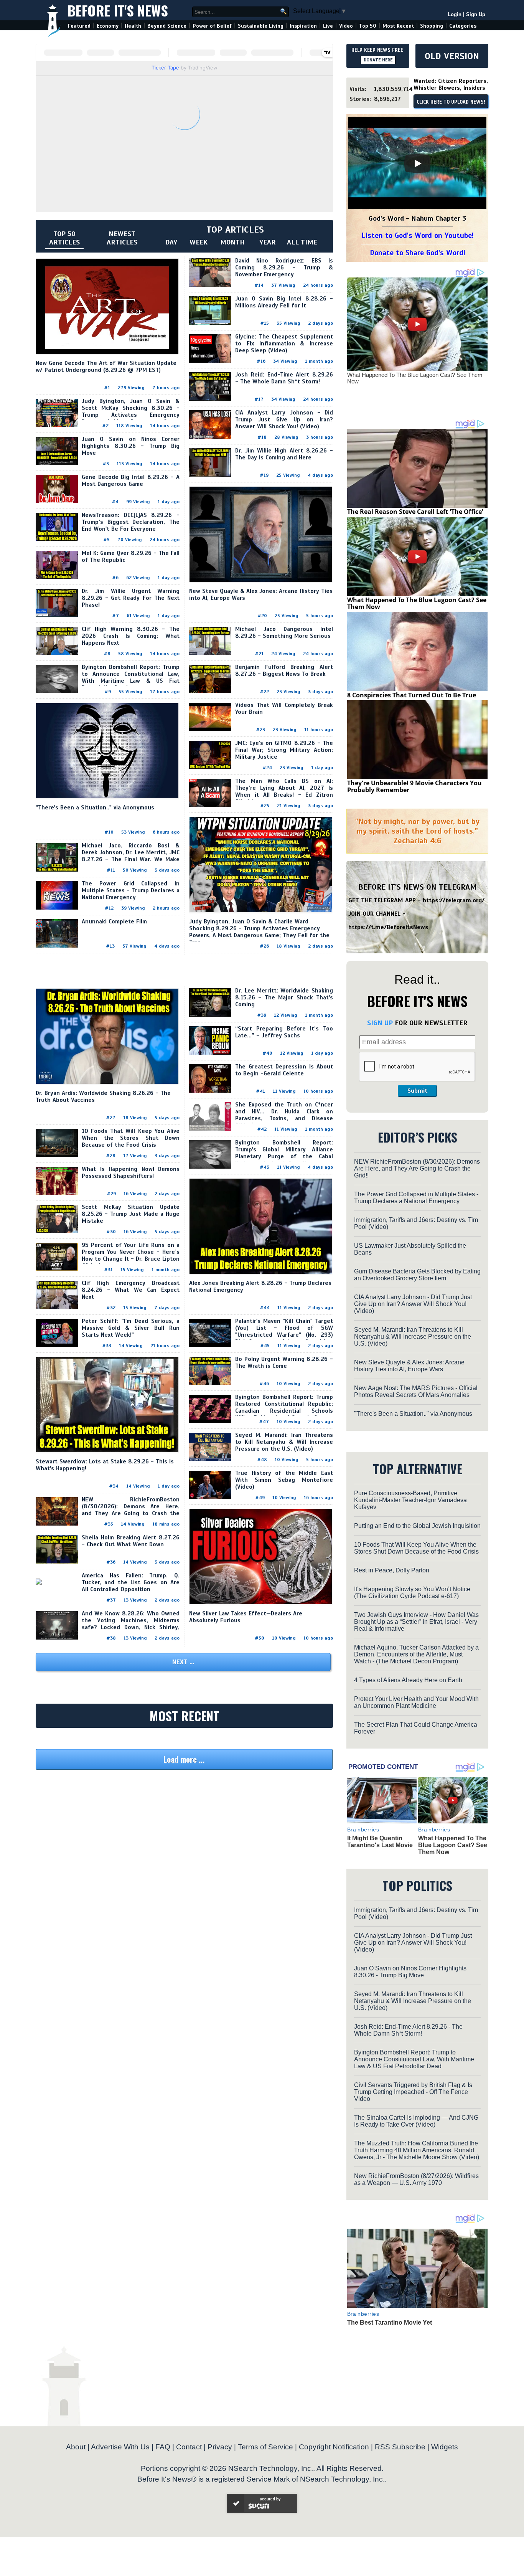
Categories (463, 26)
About (76, 2447)
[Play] (417, 163)
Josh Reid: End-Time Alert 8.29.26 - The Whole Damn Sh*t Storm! (284, 378)
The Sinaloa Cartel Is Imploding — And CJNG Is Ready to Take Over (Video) (416, 2121)
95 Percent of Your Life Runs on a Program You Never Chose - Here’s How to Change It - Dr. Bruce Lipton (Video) (131, 1255)
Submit (417, 1091)
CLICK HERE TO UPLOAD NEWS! (451, 102)
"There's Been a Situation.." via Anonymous (95, 807)
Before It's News (118, 10)
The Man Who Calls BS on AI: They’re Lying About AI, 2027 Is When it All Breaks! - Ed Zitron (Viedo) (284, 791)
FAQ (163, 2447)
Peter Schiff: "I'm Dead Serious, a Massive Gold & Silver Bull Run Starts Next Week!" (131, 1328)
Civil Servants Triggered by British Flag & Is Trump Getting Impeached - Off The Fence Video (413, 2092)
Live (328, 26)
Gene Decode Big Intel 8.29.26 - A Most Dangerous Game (131, 481)
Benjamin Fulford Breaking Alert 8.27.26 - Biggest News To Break (284, 670)
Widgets (445, 2447)
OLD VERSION (452, 56)
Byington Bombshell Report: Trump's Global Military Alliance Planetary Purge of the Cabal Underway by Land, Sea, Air (284, 1153)
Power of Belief (212, 26)
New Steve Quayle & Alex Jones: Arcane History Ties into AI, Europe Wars (409, 1366)
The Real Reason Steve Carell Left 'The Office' (415, 512)
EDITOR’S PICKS (418, 1137)
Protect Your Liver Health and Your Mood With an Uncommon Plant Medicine (416, 1702)
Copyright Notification (334, 2447)
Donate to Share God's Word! (418, 253)
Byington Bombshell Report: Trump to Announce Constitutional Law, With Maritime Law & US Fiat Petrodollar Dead (131, 677)
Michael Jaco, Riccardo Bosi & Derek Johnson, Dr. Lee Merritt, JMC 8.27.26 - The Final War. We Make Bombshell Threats (131, 856)
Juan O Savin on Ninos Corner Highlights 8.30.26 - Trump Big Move (131, 446)
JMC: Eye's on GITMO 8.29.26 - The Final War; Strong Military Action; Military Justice (284, 750)
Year (268, 242)
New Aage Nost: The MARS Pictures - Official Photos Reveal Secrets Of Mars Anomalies (416, 1391)
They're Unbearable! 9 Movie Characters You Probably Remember (414, 786)
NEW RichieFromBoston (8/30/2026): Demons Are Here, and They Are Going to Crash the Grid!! (131, 1510)
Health (133, 26)
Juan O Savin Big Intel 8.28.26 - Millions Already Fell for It (284, 302)
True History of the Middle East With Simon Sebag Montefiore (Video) (284, 1480)
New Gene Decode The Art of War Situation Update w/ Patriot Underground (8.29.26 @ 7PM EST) (106, 367)
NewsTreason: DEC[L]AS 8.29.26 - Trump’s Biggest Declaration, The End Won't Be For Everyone (131, 522)
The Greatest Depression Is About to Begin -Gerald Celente (284, 1070)
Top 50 (368, 26)
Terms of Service (265, 2447)
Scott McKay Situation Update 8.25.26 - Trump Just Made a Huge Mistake (131, 1214)
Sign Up (476, 14)
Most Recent (398, 26)
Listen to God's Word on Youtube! (418, 235)
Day (171, 242)
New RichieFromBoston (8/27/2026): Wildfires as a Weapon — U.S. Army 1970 (416, 2179)
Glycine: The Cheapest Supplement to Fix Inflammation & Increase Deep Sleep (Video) (284, 343)
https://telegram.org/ (454, 900)
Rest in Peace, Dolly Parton (392, 1570)
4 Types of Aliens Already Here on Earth (408, 1680)
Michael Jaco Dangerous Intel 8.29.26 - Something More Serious (284, 632)
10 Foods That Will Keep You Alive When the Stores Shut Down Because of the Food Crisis (131, 1138)
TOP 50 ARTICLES (64, 238)
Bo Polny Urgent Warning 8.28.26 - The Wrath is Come (284, 1362)
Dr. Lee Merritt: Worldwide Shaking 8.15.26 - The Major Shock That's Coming (284, 997)
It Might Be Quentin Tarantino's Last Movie (380, 1842)
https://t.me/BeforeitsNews (388, 927)
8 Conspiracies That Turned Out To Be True (412, 695)
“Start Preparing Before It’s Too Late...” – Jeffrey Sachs (284, 1032)
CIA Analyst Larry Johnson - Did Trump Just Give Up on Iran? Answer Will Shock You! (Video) (284, 419)
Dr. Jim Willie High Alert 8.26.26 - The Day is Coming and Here (284, 454)
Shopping (432, 26)
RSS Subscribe (400, 2447)
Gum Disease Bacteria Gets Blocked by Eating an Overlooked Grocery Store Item (417, 1275)
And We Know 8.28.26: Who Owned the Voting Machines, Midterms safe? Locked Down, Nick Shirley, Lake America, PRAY (131, 1624)
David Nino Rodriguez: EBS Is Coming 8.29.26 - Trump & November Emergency (284, 268)
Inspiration (303, 26)
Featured (79, 26)
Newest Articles (122, 238)
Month (232, 242)
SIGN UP (380, 1023)
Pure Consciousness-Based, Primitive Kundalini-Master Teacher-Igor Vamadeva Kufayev (410, 1500)
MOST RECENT (185, 1716)
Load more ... (184, 1759)
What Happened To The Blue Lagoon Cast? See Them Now (415, 378)
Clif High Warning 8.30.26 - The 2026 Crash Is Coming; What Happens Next (131, 636)
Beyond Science (167, 26)
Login (455, 14)
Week (199, 242)
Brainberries (363, 1830)
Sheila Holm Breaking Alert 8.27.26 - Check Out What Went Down (131, 1541)
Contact (189, 2447)
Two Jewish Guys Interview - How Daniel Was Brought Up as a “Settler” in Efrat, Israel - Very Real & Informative (416, 1622)
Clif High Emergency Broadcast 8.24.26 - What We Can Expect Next (131, 1290)
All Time (302, 242)
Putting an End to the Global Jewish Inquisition (417, 1526)
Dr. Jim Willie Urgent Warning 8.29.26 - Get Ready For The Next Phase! (131, 598)
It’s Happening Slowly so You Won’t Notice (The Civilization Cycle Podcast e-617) (412, 1593)
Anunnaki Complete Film (114, 921)
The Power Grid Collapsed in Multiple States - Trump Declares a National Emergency (131, 890)
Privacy (220, 2447)
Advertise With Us (120, 2447)
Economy (108, 26)
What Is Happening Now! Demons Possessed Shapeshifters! (131, 1172)
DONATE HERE (378, 60)
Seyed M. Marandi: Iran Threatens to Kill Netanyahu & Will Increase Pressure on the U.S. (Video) (284, 1442)
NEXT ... (183, 1662)
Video (346, 26)
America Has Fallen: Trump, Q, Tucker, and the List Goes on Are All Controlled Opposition (131, 1582)
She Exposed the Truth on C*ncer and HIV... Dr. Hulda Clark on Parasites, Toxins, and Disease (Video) (284, 1115)
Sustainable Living (261, 26)
